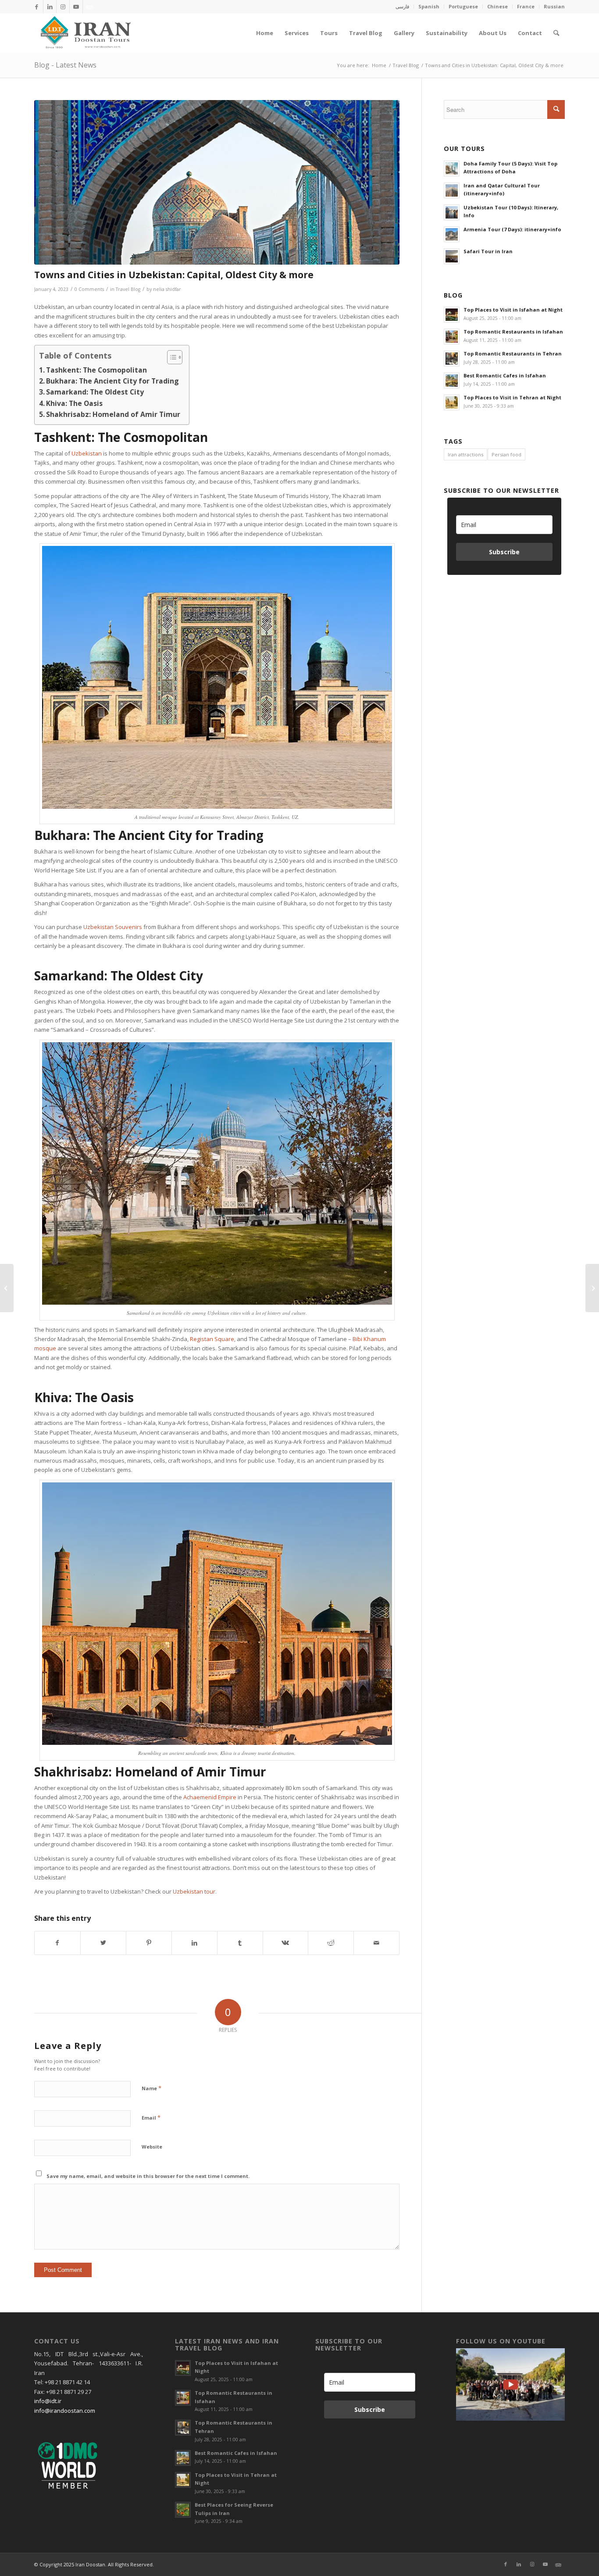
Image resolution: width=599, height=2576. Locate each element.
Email (151, 2117)
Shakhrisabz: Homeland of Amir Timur (113, 414)
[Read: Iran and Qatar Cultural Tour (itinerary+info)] (452, 190)
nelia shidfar (167, 289)
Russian (554, 6)
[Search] (556, 33)
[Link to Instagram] (63, 7)
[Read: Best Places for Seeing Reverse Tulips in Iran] (183, 2510)
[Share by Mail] (376, 1943)
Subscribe (504, 552)
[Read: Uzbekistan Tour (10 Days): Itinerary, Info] (452, 212)
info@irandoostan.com (65, 2411)
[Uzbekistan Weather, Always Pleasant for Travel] (592, 1288)
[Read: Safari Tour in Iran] (452, 256)
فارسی (402, 6)
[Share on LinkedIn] (194, 1943)
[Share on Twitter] (103, 1943)
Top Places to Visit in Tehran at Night (512, 397)
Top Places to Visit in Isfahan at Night (513, 310)
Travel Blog (128, 289)
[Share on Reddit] (331, 1943)
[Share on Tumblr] (240, 1943)
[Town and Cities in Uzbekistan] (217, 183)
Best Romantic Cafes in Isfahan (505, 375)
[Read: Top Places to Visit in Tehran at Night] (452, 402)
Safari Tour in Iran (488, 251)
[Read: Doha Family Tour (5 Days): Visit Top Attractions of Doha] (452, 169)
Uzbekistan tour (194, 1891)
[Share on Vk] (286, 1943)
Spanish (429, 6)
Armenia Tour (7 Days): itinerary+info (512, 229)
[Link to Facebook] (37, 7)
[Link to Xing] (89, 7)
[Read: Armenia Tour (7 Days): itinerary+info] (452, 234)
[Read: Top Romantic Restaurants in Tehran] (452, 359)
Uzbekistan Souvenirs (113, 927)
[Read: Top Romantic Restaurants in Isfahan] (452, 337)
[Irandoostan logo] (85, 33)
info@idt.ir (48, 2401)
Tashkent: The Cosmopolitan (96, 370)
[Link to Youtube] (76, 7)
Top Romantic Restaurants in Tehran (513, 353)
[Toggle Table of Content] (170, 357)
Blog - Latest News (65, 65)
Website (152, 2147)
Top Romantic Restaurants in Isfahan (513, 332)
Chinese (497, 6)
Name (152, 2088)
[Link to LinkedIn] (50, 7)
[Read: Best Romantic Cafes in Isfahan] (452, 380)
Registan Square (212, 1339)
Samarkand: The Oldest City (95, 392)
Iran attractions (465, 454)
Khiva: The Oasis (74, 403)
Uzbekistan (87, 453)
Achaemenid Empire (210, 1797)
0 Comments (89, 289)
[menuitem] (403, 7)
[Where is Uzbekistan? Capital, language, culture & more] (7, 1288)
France (526, 6)
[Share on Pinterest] (149, 1943)
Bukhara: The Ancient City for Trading (112, 381)
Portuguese (463, 6)
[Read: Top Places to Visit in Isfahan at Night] (452, 315)
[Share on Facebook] (57, 1943)
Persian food (506, 454)
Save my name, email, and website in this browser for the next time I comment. (148, 2176)
